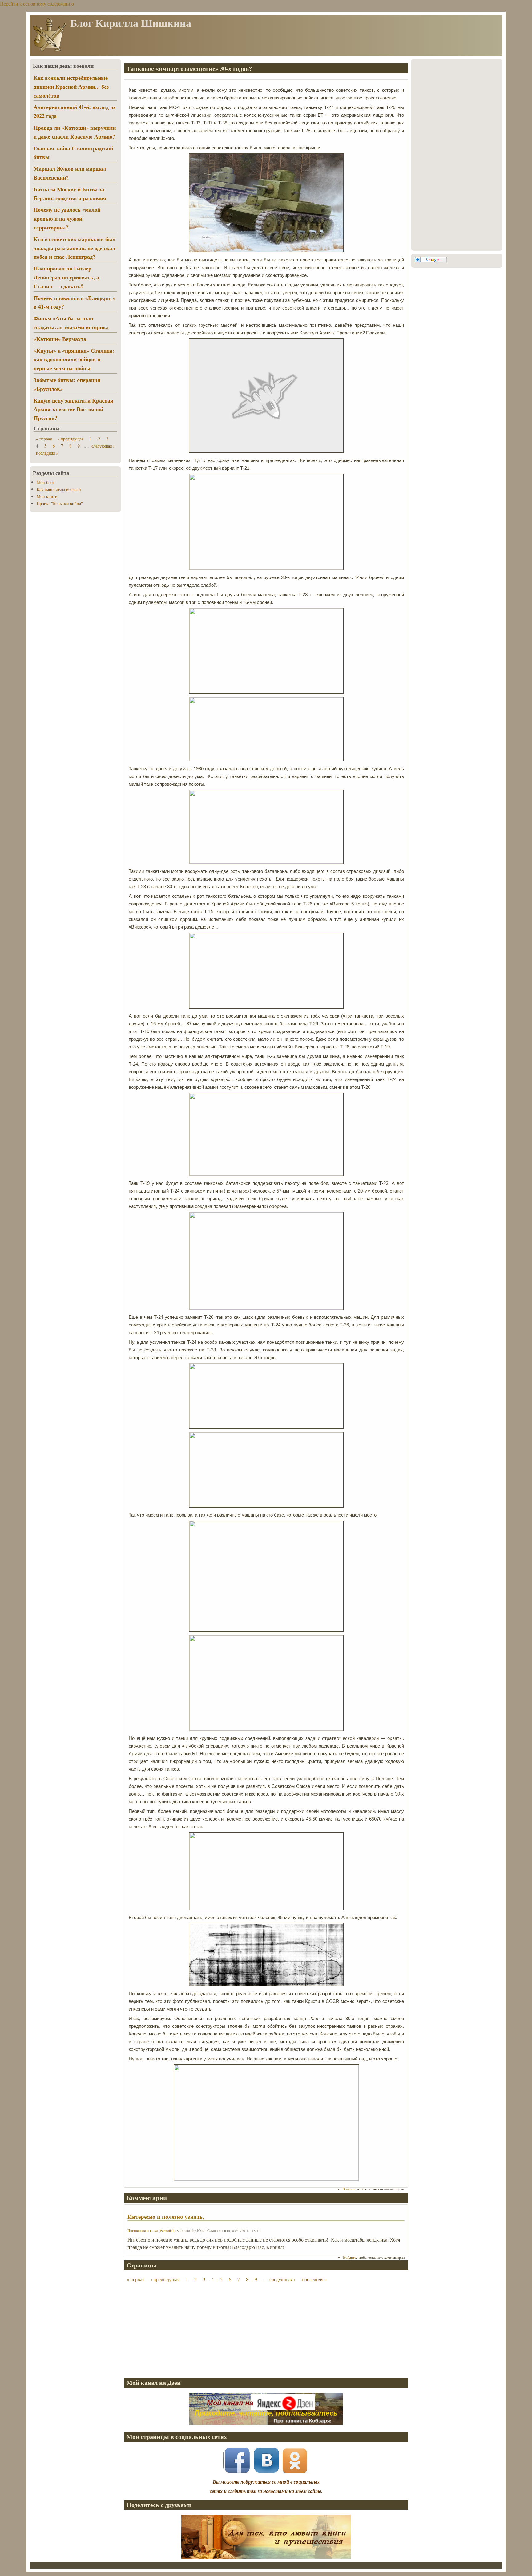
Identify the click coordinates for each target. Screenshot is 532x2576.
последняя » (314, 2279)
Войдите (349, 2189)
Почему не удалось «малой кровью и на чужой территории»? (67, 218)
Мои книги (47, 496)
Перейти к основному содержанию (37, 4)
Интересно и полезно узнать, (166, 2217)
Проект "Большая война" (60, 503)
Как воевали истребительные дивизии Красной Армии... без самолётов (71, 87)
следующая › (282, 2279)
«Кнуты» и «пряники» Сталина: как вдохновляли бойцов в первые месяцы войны (74, 359)
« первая (135, 2279)
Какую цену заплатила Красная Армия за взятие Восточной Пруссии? (73, 409)
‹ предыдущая (165, 2279)
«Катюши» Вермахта (60, 339)
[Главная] (50, 51)
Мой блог (46, 482)
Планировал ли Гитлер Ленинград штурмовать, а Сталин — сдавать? (66, 277)
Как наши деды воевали (59, 489)
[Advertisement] (266, 2330)
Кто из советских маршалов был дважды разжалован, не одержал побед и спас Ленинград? (75, 248)
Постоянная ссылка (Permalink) (152, 2230)
